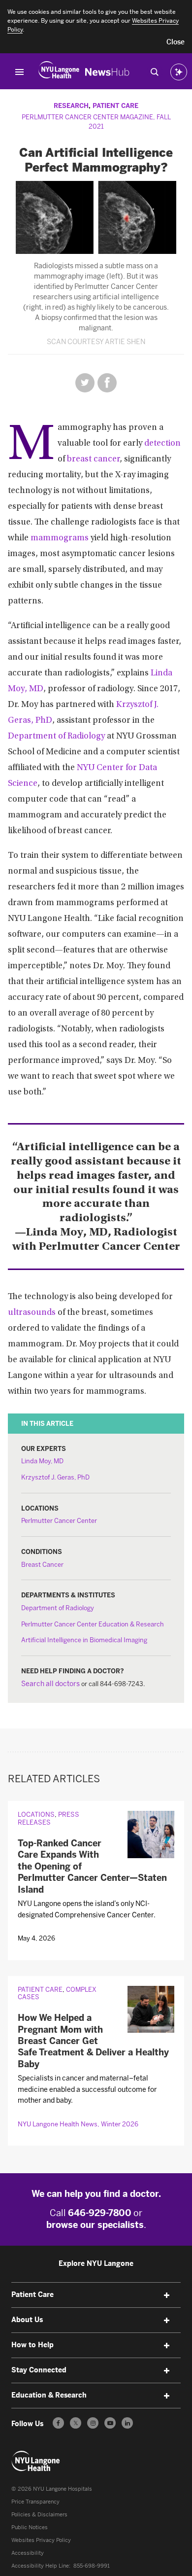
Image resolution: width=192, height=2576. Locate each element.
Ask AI (179, 72)
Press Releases (48, 1818)
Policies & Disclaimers (39, 2515)
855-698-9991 (92, 2566)
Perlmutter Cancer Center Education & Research (93, 1624)
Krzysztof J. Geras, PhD (55, 1477)
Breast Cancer (42, 1565)
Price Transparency (35, 2502)
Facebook (107, 383)
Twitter (85, 383)
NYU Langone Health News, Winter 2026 (78, 2124)
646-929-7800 (100, 2213)
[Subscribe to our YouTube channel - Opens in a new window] (110, 2423)
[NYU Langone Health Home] (59, 72)
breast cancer (93, 459)
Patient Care (115, 106)
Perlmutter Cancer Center (59, 1521)
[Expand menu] (167, 2295)
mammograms (60, 538)
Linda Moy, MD (42, 1461)
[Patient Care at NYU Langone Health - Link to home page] (36, 2461)
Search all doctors (50, 1684)
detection (162, 444)
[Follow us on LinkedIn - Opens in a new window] (127, 2423)
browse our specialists (95, 2225)
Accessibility (28, 2553)
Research (71, 106)
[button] (176, 42)
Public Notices (30, 2527)
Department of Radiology (56, 737)
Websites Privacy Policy (41, 2540)
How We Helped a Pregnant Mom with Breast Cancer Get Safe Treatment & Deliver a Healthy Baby (93, 2041)
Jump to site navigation (20, 72)
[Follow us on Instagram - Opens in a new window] (93, 2423)
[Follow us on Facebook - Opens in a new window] (58, 2423)
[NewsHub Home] (107, 72)
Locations (36, 1815)
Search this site (155, 72)
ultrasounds (32, 1313)
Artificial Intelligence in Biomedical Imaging (84, 1640)
